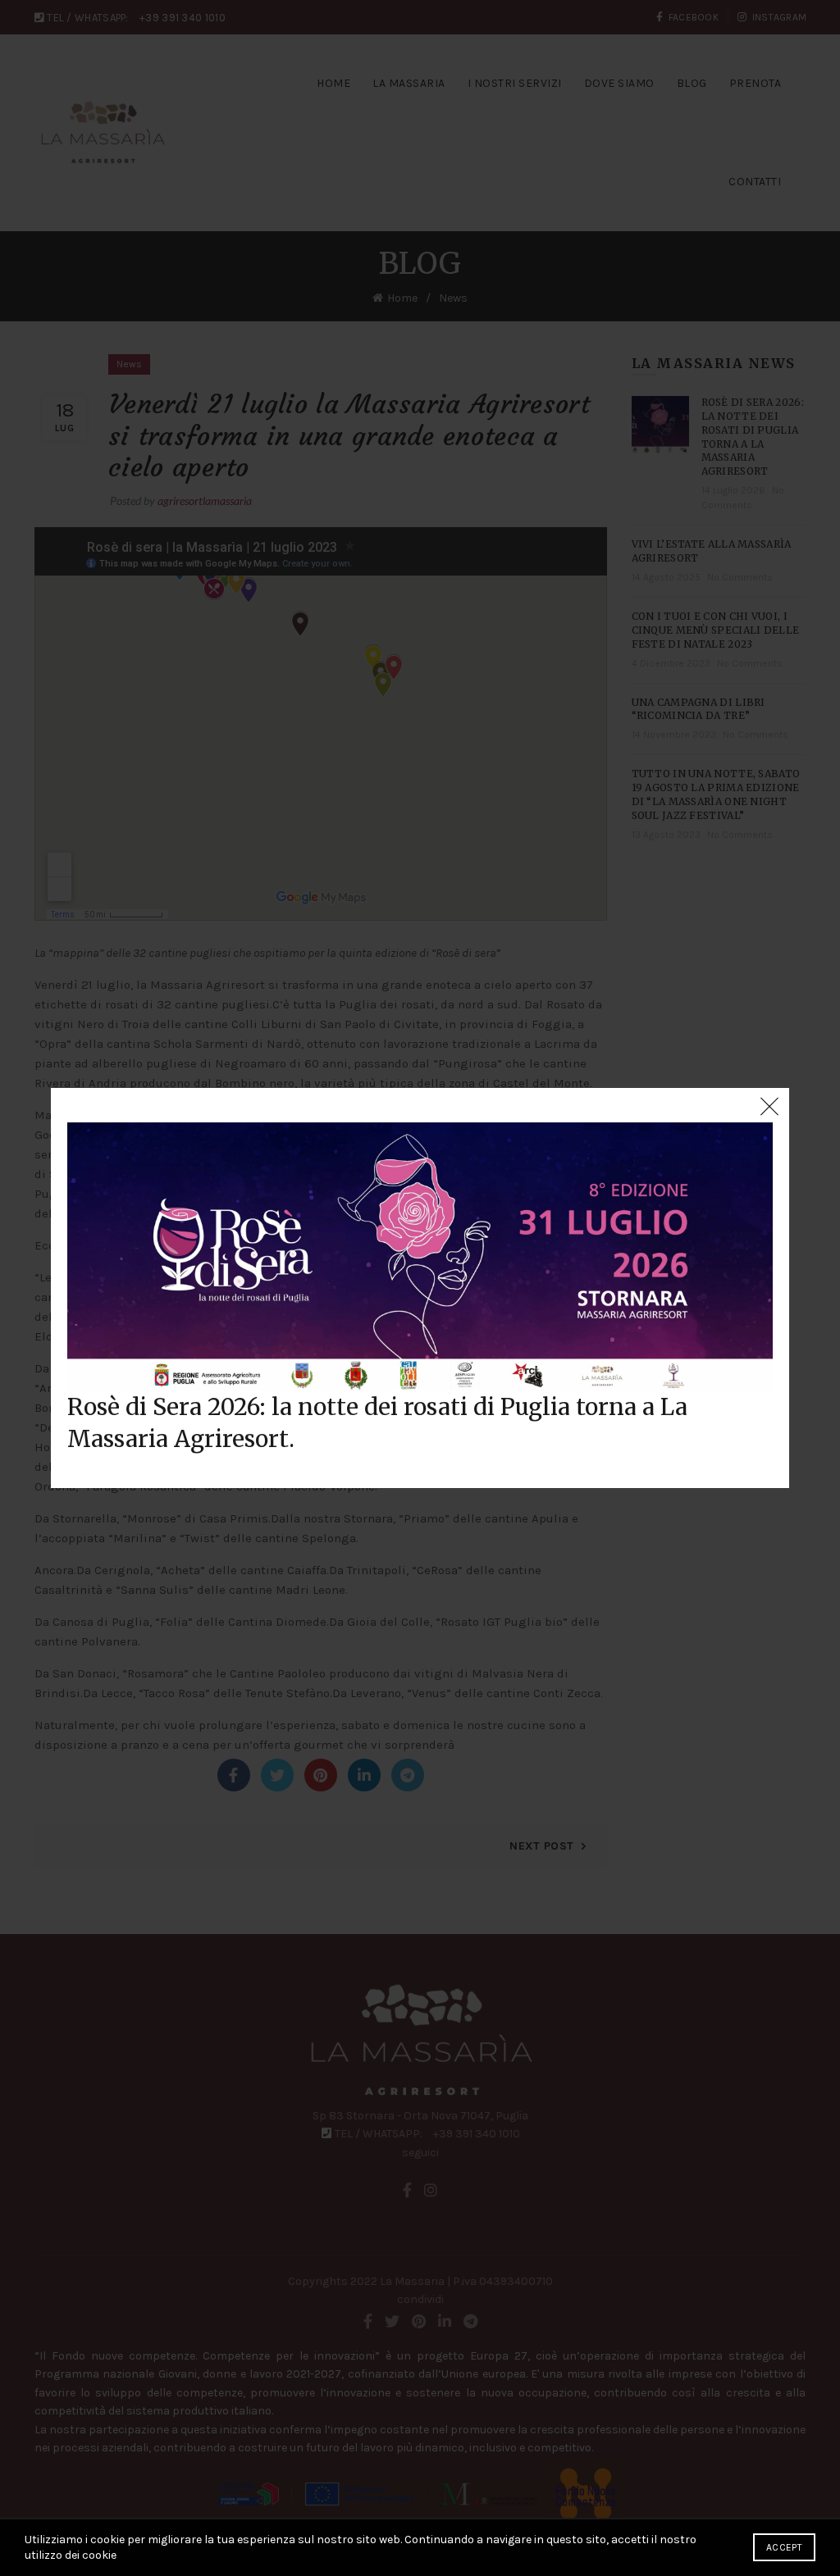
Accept (784, 2547)
